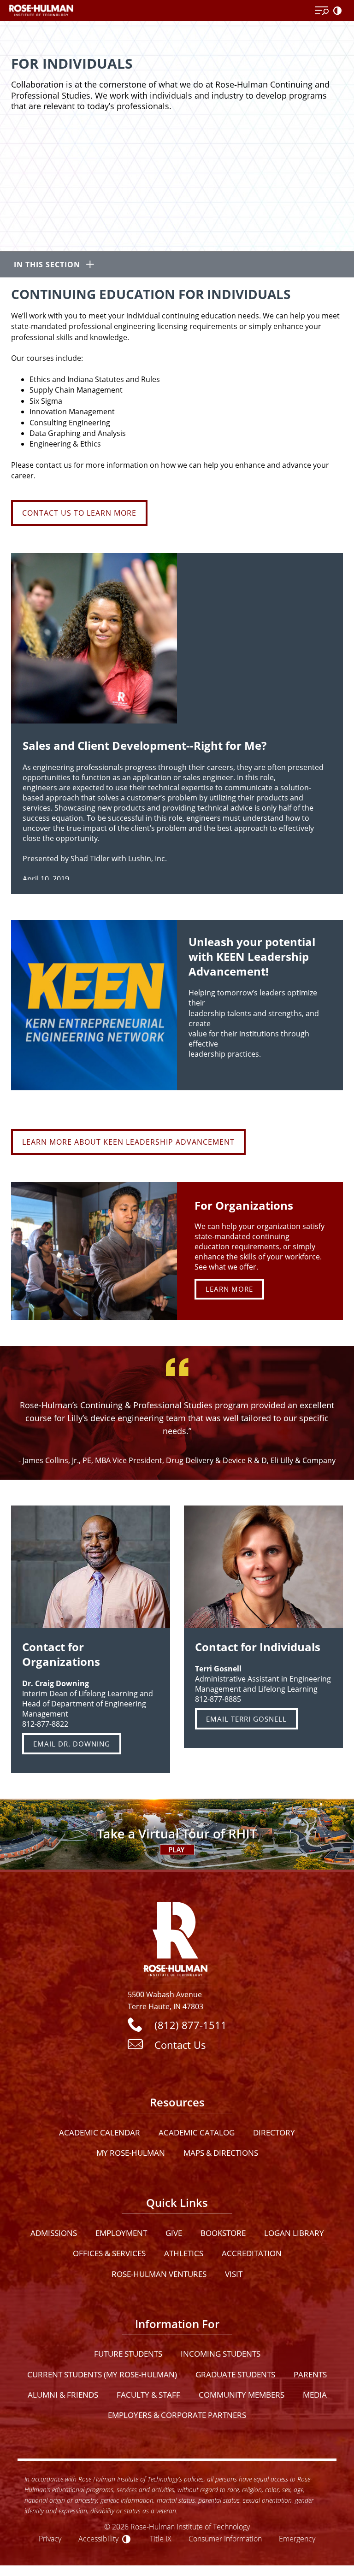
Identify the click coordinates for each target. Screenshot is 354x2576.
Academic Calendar (100, 2132)
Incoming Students (221, 2354)
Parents (310, 2374)
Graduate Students (235, 2374)
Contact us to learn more (79, 513)
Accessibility (98, 2538)
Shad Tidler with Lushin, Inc (118, 859)
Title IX (161, 2538)
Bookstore (223, 2233)
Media (315, 2395)
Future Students (128, 2354)
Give (174, 2233)
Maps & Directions (221, 2153)
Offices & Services (109, 2253)
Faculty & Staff (148, 2395)
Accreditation (252, 2253)
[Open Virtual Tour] (177, 1834)
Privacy (50, 2538)
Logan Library (294, 2233)
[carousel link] (94, 1251)
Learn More (229, 1289)
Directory (274, 2132)
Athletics (184, 2253)
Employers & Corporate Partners (177, 2415)
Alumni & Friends (63, 2395)
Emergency (297, 2538)
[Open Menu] (322, 11)
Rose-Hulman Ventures (159, 2274)
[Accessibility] (339, 11)
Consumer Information (225, 2538)
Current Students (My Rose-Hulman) (102, 2374)
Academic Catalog (197, 2132)
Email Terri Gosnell (246, 1719)
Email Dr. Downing (72, 1744)
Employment (121, 2233)
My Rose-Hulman (131, 2153)
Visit (234, 2274)
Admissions (54, 2233)
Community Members (242, 2395)
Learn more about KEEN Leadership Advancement (128, 1142)
